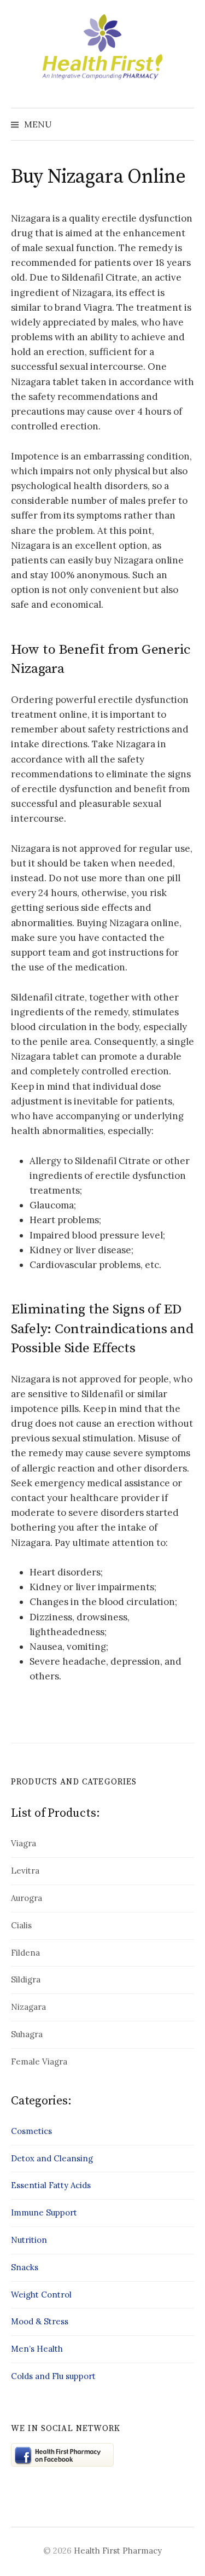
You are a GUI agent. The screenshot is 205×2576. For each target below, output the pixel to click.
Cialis (21, 1925)
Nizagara (28, 2007)
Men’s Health (37, 2349)
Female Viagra (39, 2062)
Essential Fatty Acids (51, 2185)
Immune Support (44, 2212)
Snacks (25, 2267)
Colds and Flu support (53, 2376)
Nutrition (29, 2240)
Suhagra (27, 2034)
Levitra (25, 1871)
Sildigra (26, 1979)
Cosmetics (31, 2131)
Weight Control (41, 2295)
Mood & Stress (40, 2321)
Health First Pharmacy (118, 2551)
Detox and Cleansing (52, 2158)
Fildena (25, 1953)
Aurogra (27, 1898)
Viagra (24, 1843)
